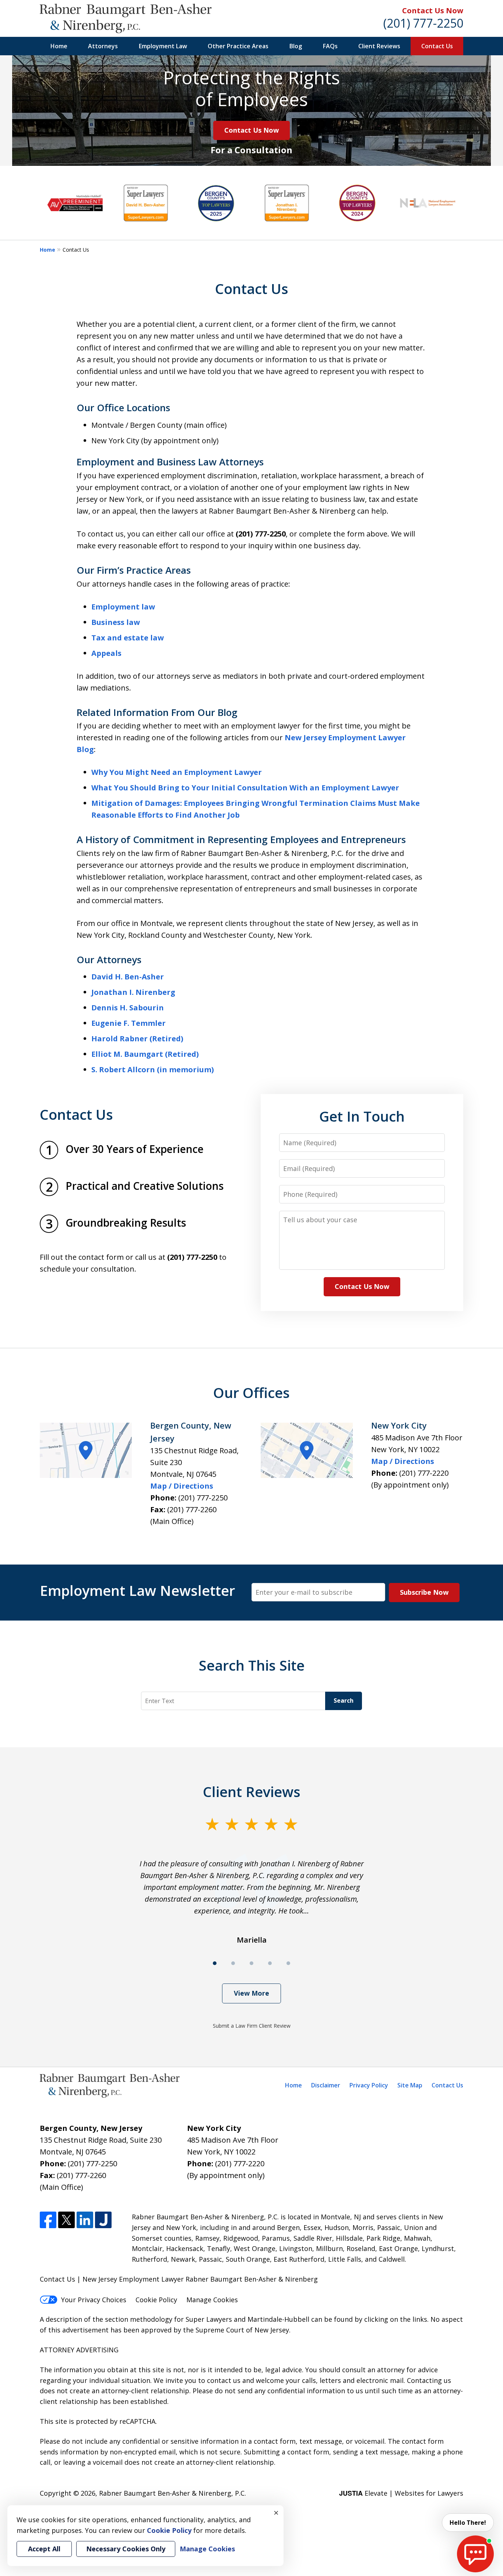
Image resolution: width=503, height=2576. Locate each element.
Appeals (106, 653)
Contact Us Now (433, 11)
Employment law (123, 607)
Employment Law (163, 46)
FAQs (330, 46)
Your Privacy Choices (94, 2300)
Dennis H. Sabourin (128, 1008)
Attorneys (103, 46)
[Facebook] (48, 2220)
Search (344, 1701)
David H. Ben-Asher (128, 977)
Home (59, 46)
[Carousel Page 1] (215, 1963)
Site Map (410, 2085)
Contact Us (437, 46)
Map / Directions (182, 1486)
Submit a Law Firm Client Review (252, 2026)
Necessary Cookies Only (126, 2549)
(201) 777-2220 (424, 1473)
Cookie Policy (156, 2300)
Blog (296, 46)
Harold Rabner (119, 1039)
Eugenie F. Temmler (129, 1023)
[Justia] (103, 2220)
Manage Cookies (212, 2300)
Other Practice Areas (238, 46)
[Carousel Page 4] (270, 1963)
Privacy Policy (369, 2085)
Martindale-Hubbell (278, 2319)
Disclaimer (326, 2085)
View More (251, 1993)
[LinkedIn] (85, 2220)
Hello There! (468, 2523)
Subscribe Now (424, 1592)
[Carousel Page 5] (288, 1963)
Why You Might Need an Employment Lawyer (177, 772)
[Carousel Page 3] (251, 1963)
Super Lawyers (209, 2319)
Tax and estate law (128, 638)
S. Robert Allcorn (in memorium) (153, 1069)
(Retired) (166, 1039)
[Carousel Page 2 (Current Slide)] (233, 1963)
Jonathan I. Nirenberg (133, 992)
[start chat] (475, 2554)
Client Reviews (379, 46)
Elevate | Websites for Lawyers (401, 2493)
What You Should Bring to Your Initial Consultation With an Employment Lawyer (245, 788)
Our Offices (251, 1392)
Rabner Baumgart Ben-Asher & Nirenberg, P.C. (173, 2493)
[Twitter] (66, 2220)
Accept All (44, 2549)
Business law (116, 622)
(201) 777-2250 (423, 23)
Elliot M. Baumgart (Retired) (145, 1054)
